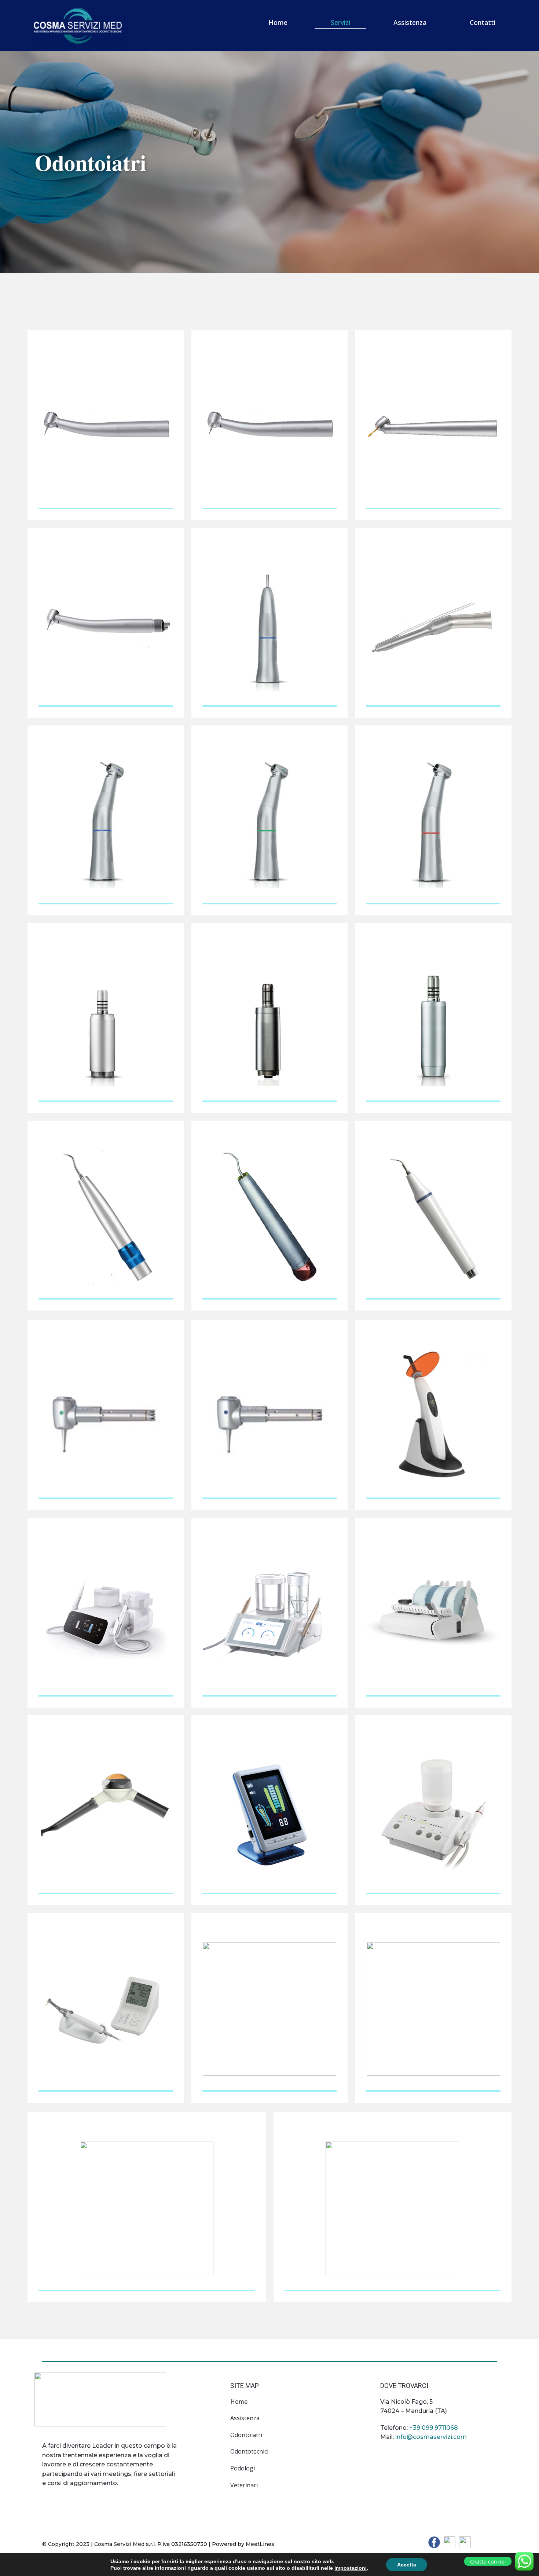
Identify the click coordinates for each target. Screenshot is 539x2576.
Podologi (243, 2468)
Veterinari (244, 2485)
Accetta (407, 2565)
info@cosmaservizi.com (431, 2437)
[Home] (78, 26)
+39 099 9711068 (434, 2428)
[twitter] (450, 2542)
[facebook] (434, 2542)
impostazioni (351, 2568)
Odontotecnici (249, 2451)
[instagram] (465, 2542)
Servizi (340, 22)
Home (278, 22)
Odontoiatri (246, 2435)
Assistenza (410, 22)
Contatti (483, 22)
